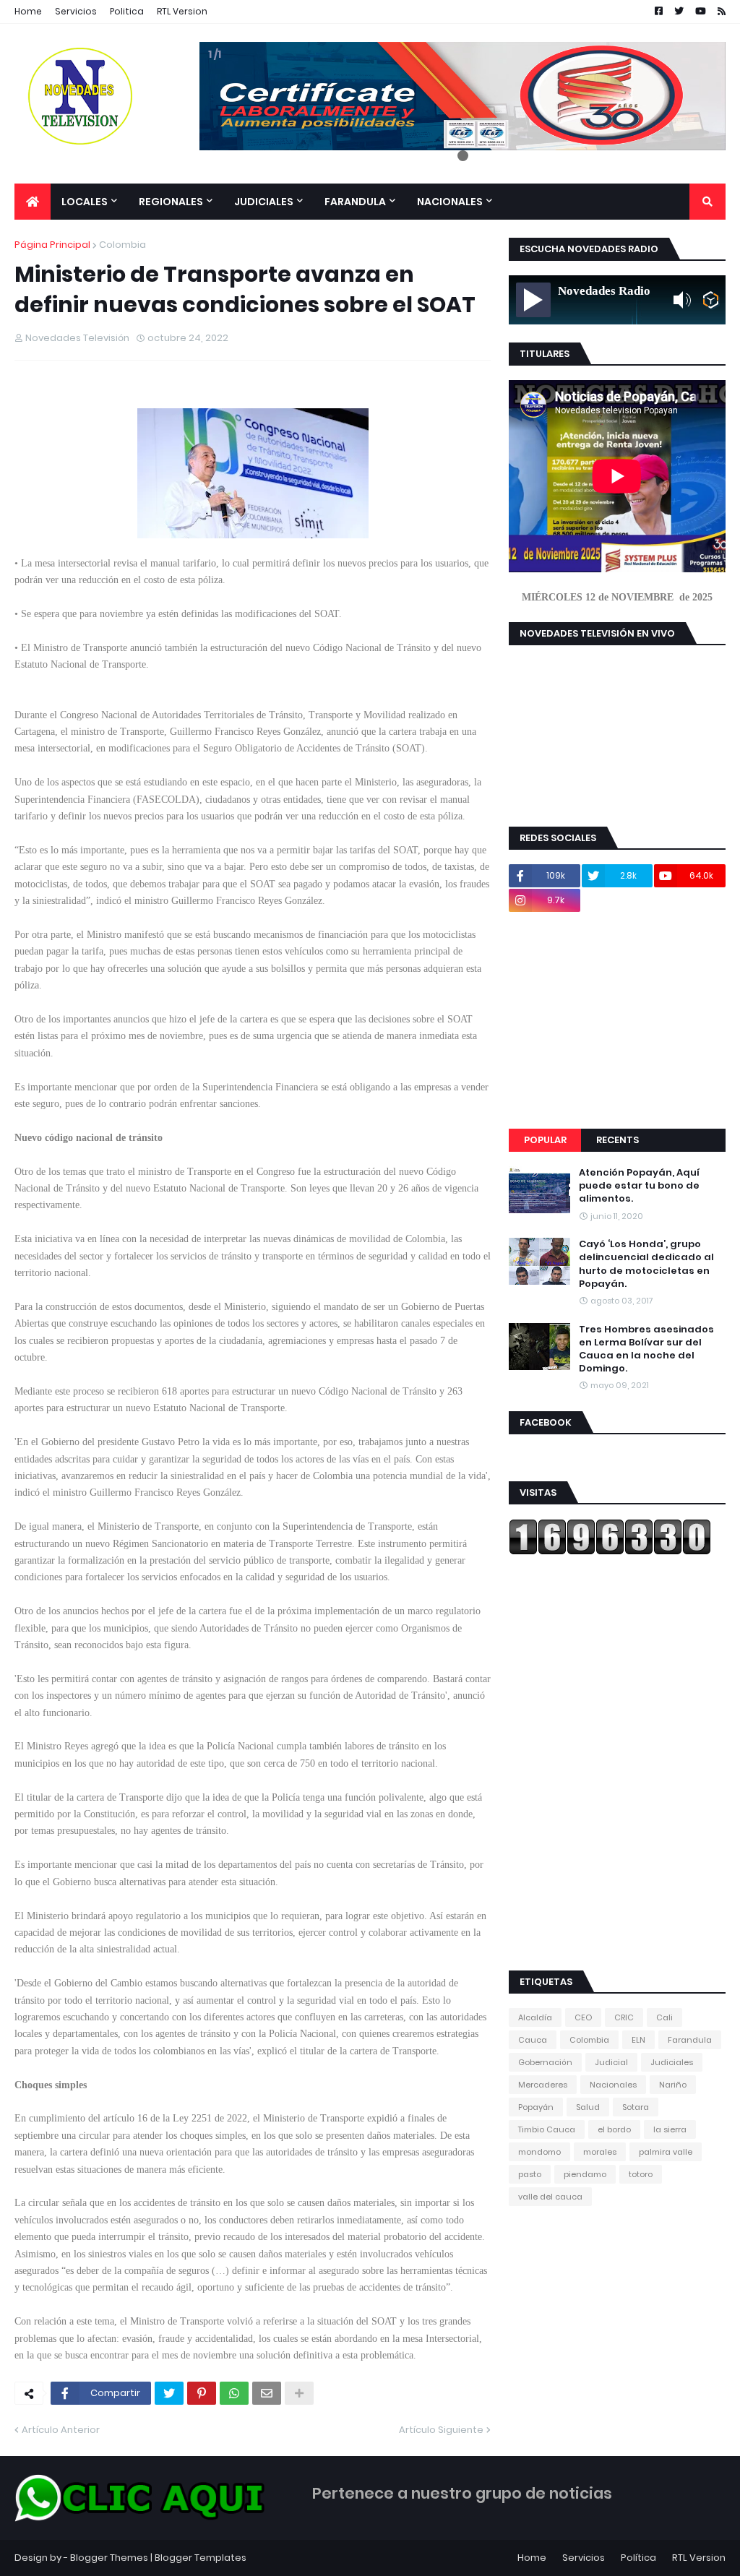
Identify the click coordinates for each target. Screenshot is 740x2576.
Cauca (533, 2040)
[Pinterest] (202, 2393)
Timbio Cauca (547, 2129)
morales (600, 2152)
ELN (638, 2040)
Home (28, 11)
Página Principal (52, 245)
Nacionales (613, 2085)
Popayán (536, 2107)
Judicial (611, 2062)
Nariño (673, 2085)
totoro (641, 2174)
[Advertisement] (617, 1020)
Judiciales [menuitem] (264, 202)
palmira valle (666, 2152)
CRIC (624, 2017)
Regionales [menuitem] (171, 202)
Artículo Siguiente (441, 2430)
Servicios (76, 11)
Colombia (122, 245)
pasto (530, 2174)
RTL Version (182, 11)
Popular (545, 1140)
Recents (618, 1140)
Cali (664, 2017)
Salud (588, 2107)
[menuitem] (33, 202)
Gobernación (545, 2062)
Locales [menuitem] (85, 202)
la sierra (670, 2129)
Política (638, 2558)
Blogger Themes (109, 2558)
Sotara (636, 2107)
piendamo (585, 2174)
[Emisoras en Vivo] (711, 300)
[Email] (267, 2393)
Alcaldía (535, 2017)
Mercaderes (543, 2085)
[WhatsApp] (234, 2393)
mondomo (539, 2152)
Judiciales (672, 2062)
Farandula (690, 2040)
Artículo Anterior (61, 2430)
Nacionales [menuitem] (450, 202)
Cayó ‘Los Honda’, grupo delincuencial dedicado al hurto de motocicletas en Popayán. (646, 1264)
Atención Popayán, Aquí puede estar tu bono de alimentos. (639, 1186)
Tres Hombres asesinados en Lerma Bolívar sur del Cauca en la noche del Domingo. (646, 1349)
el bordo (614, 2129)
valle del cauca (550, 2197)
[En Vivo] (533, 300)
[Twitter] (169, 2393)
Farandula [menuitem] (355, 202)
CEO (583, 2017)
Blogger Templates (201, 2558)
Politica (127, 11)
